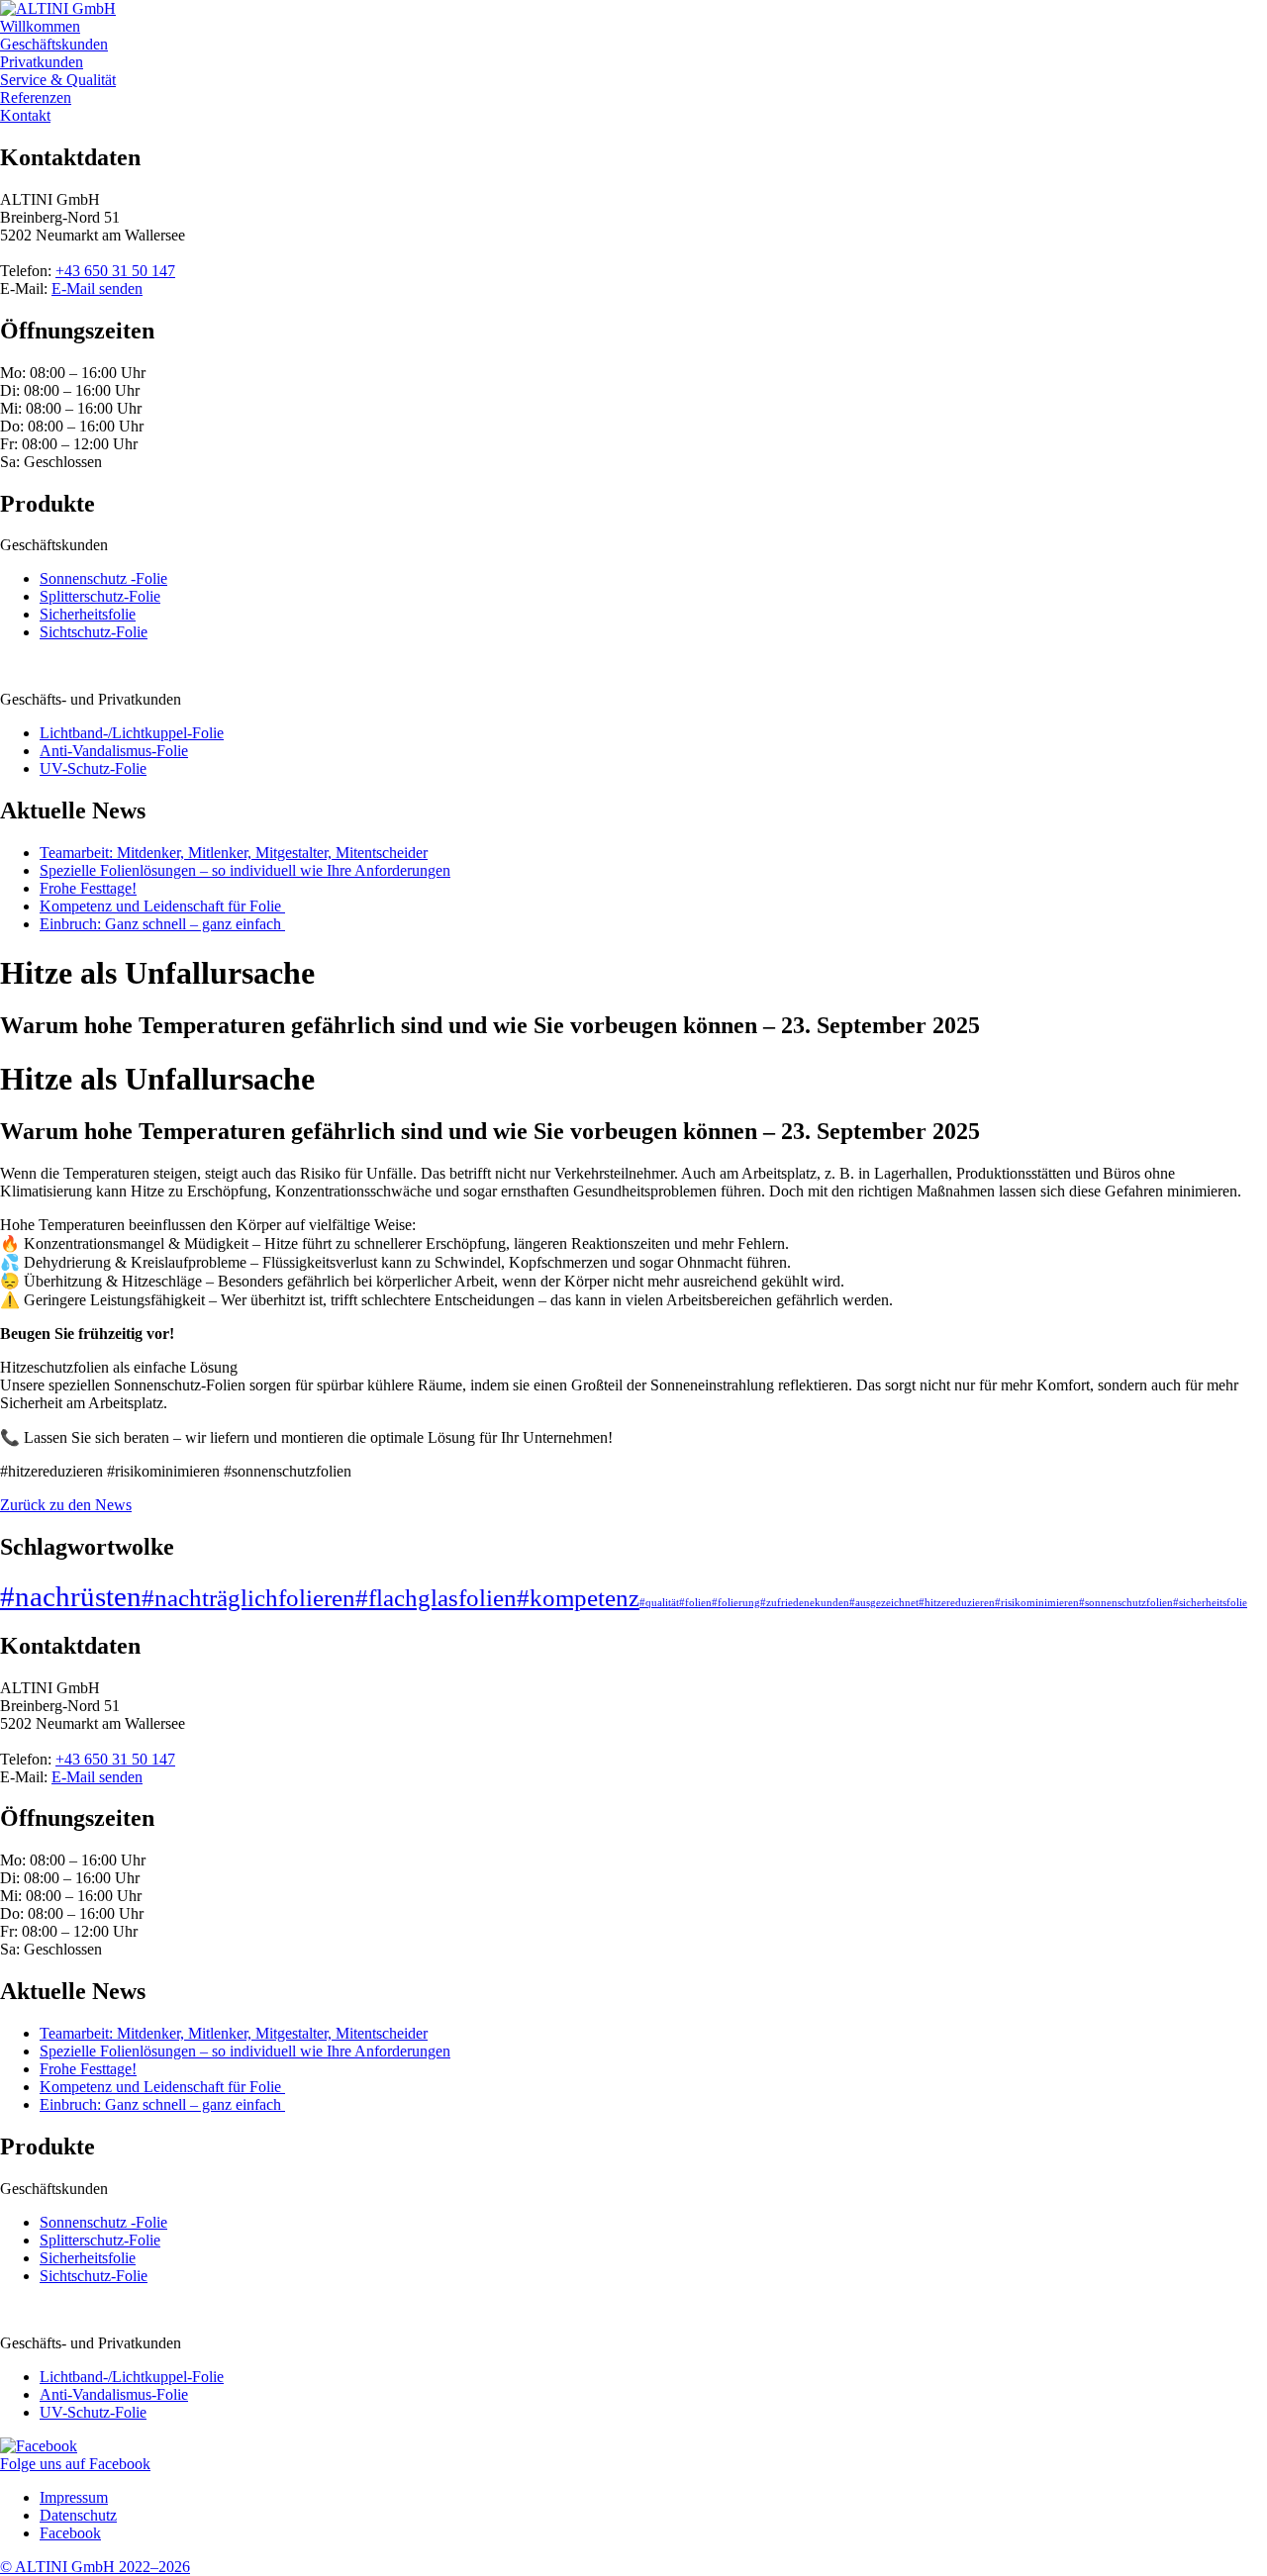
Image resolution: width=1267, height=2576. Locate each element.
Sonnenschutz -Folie (103, 578)
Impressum (74, 2497)
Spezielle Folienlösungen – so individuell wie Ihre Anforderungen (245, 870)
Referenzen (36, 97)
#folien (695, 1603)
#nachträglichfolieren (248, 1598)
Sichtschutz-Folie (94, 632)
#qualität (659, 1603)
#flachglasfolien (436, 1598)
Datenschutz (78, 2515)
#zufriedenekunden (805, 1603)
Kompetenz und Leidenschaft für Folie (162, 906)
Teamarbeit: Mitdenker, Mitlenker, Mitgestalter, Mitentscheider (234, 853)
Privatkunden (42, 62)
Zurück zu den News (66, 1505)
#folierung (736, 1603)
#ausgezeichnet (884, 1603)
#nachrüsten (71, 1596)
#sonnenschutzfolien (1126, 1603)
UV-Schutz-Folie (93, 768)
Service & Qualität (58, 80)
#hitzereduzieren (957, 1603)
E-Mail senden (97, 288)
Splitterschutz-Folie (100, 596)
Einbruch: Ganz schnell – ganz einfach (162, 924)
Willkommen (40, 26)
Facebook (70, 2533)
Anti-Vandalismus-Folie (114, 751)
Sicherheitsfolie (88, 614)
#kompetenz (578, 1598)
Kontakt (25, 115)
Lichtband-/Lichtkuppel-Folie (132, 733)
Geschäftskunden (54, 44)
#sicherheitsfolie (1210, 1603)
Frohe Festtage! (88, 888)
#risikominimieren (1037, 1603)
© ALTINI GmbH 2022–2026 (95, 2567)
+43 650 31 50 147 (115, 271)
